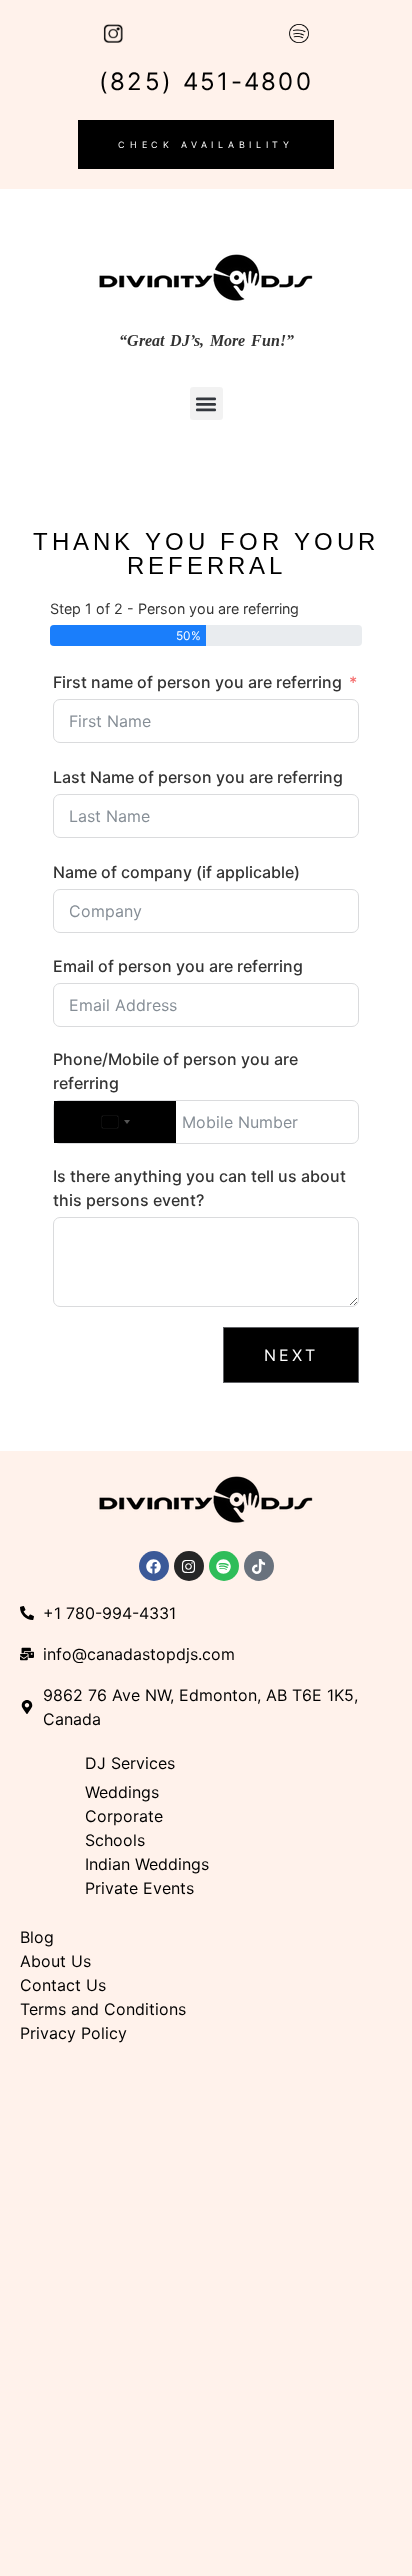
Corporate (124, 1816)
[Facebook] (154, 1566)
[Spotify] (224, 1566)
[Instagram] (189, 1566)
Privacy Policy (73, 2033)
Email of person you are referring (178, 966)
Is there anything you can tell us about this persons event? (199, 1188)
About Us (55, 1961)
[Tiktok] (259, 1566)
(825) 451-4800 (206, 81)
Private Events (142, 1888)
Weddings (122, 1792)
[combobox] (115, 1122)
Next (291, 1355)
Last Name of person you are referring (198, 777)
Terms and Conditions (103, 2009)
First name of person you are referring (197, 682)
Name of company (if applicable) (176, 872)
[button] (206, 403)
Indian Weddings (147, 1864)
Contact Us (63, 1985)
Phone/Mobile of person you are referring (175, 1071)
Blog (37, 1937)
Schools (115, 1840)
